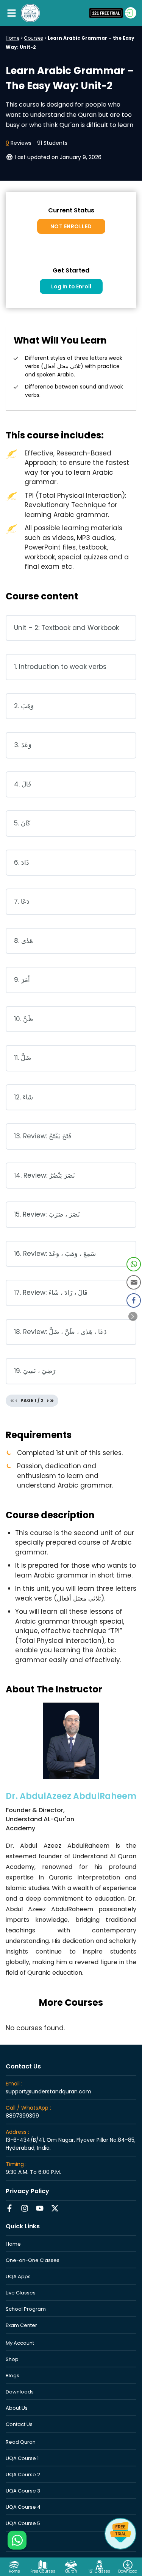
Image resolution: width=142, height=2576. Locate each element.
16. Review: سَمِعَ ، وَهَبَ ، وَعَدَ (55, 1254)
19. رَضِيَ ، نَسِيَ (35, 1371)
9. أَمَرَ (22, 980)
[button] (11, 13)
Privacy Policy (27, 2191)
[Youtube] (40, 2208)
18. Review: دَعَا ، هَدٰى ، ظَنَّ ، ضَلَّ (60, 1332)
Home (12, 38)
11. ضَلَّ (23, 1058)
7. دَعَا (22, 901)
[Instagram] (25, 2208)
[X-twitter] (55, 2208)
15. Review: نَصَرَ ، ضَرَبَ (47, 1214)
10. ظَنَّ (24, 1019)
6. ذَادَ (22, 862)
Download (128, 2571)
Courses (34, 38)
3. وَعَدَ (23, 745)
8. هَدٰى (23, 941)
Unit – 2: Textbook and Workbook (66, 628)
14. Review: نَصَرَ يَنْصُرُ (44, 1175)
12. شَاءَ (23, 1097)
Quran (71, 2571)
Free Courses (43, 2571)
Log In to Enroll (71, 286)
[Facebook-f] (9, 2208)
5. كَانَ (22, 823)
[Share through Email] (134, 1282)
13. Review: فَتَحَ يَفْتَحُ (43, 1136)
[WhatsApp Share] (134, 1264)
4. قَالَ (23, 784)
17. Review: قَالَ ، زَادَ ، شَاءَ (51, 1293)
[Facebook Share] (134, 1300)
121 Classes (99, 2571)
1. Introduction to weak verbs (60, 667)
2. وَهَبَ (24, 706)
